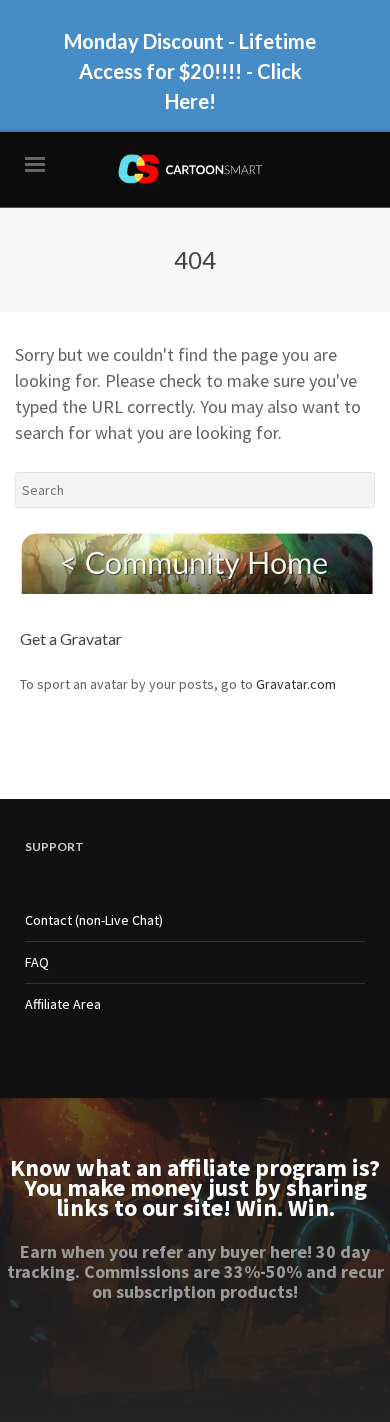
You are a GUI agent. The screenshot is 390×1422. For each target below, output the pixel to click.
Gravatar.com (296, 684)
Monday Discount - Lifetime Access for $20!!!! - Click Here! (190, 71)
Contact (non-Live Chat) (94, 920)
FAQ (37, 962)
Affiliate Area (63, 1004)
